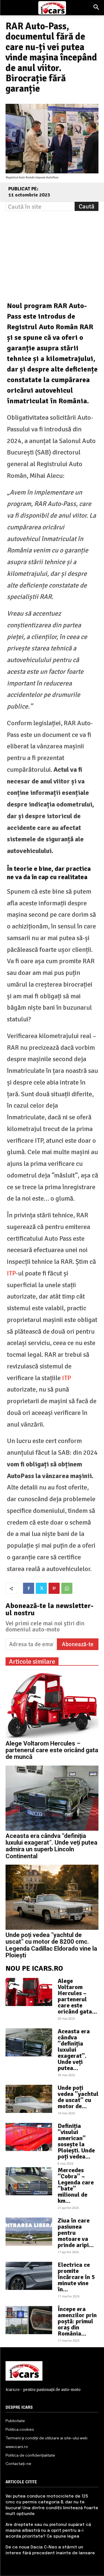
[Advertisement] (52, 249)
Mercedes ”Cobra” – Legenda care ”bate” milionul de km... (76, 2185)
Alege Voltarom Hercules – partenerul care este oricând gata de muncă (52, 1750)
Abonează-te (78, 1644)
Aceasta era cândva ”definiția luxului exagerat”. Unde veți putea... (74, 2050)
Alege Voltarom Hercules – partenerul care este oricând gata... (77, 1996)
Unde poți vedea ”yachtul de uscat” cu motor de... (78, 2097)
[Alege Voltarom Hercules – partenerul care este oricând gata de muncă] (52, 1706)
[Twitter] (41, 1588)
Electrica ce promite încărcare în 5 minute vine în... (76, 2277)
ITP (11, 1273)
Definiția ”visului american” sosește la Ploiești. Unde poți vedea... (76, 2141)
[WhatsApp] (67, 1588)
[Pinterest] (54, 1588)
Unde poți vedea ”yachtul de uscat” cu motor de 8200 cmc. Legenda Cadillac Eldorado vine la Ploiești (51, 1945)
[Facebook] (29, 1588)
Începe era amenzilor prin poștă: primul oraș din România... (77, 2321)
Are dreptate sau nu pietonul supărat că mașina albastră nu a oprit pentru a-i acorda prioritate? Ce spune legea (48, 2531)
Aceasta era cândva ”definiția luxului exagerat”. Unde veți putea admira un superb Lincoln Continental (51, 1846)
